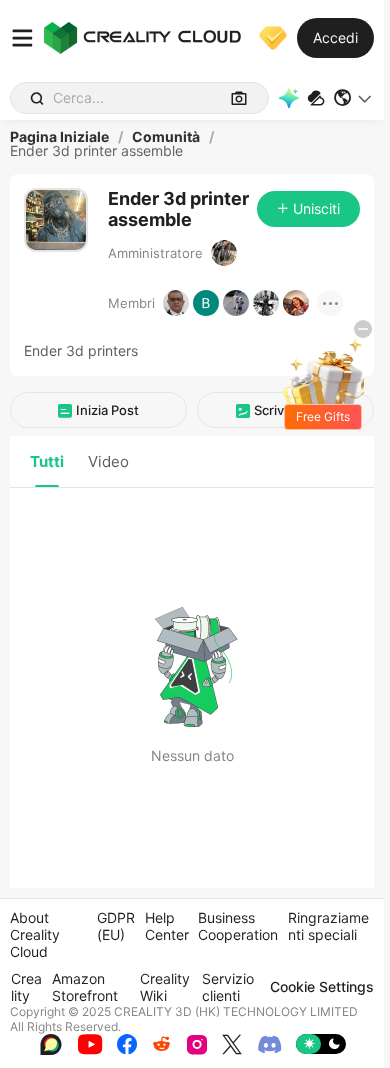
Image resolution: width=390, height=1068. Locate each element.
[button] (353, 98)
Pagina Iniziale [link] (59, 137)
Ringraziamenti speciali (328, 926)
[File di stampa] (316, 98)
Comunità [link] (166, 137)
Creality (26, 987)
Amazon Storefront (85, 987)
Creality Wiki (165, 987)
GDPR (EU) (116, 926)
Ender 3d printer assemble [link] (96, 151)
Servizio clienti (228, 987)
